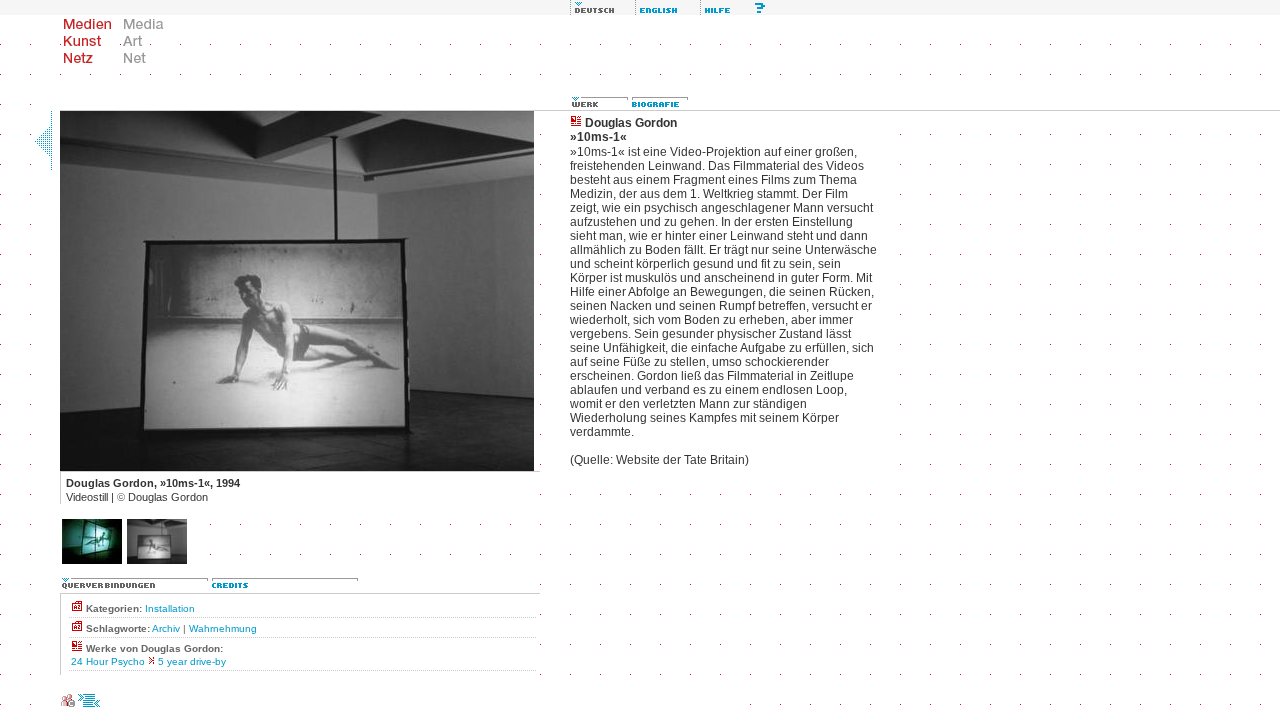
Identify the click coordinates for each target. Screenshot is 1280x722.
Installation (170, 608)
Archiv (166, 628)
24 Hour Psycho (108, 661)
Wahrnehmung (223, 628)
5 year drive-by (192, 661)
